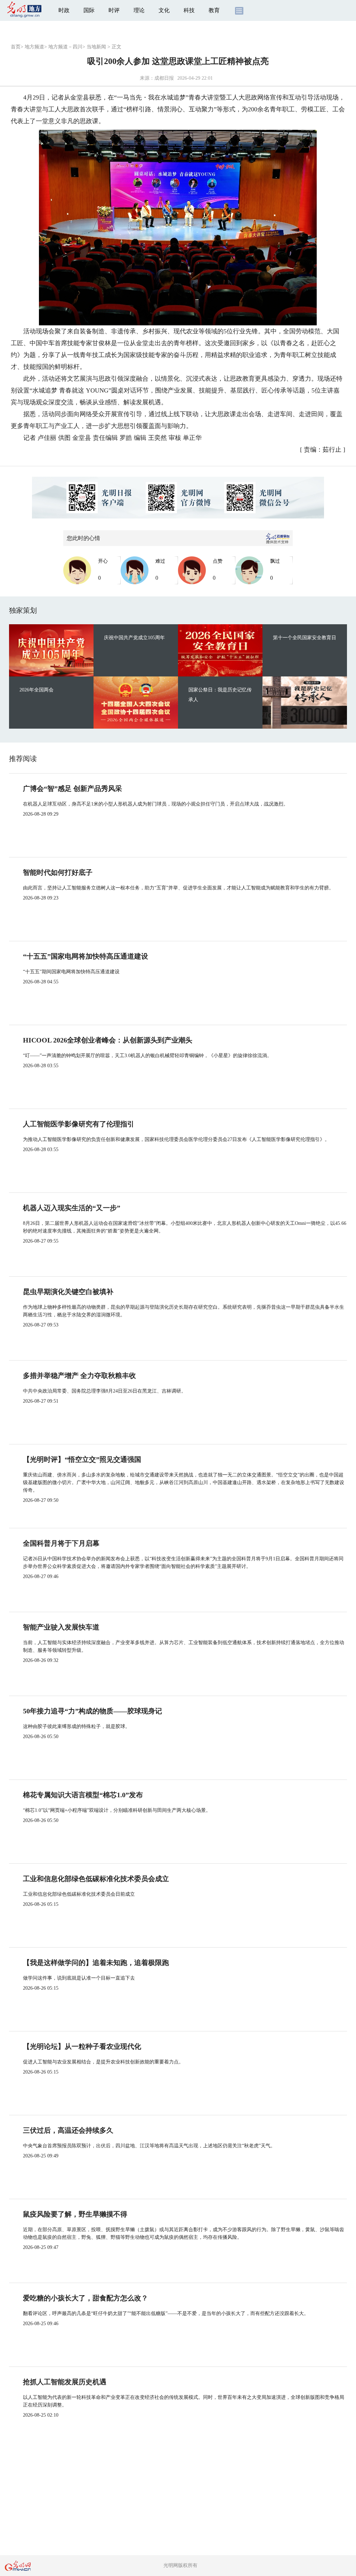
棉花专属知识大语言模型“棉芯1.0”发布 (83, 1795)
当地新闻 (96, 47)
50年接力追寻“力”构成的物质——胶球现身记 (92, 1711)
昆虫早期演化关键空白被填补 (68, 1292)
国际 (89, 10)
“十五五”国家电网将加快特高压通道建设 (86, 956)
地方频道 (34, 47)
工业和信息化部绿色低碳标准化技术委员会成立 (96, 1879)
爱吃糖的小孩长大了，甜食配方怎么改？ (86, 2298)
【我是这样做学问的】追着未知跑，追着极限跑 (96, 1963)
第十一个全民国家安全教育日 (305, 638)
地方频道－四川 (65, 47)
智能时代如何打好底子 (58, 872)
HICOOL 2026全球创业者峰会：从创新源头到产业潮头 (108, 1040)
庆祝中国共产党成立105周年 (134, 638)
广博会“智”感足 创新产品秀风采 (72, 788)
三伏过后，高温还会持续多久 (68, 2130)
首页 (16, 47)
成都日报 (164, 78)
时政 (64, 10)
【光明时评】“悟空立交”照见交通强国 (82, 1459)
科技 (189, 10)
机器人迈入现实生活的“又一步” (72, 1208)
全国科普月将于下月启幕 (61, 1543)
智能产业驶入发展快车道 (61, 1627)
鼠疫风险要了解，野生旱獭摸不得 (75, 2214)
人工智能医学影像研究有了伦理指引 (79, 1124)
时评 (114, 10)
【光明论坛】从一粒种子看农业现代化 (82, 2046)
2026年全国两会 (37, 690)
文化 (164, 10)
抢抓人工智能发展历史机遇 (65, 2382)
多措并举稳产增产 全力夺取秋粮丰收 (79, 1376)
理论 (139, 10)
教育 (214, 10)
